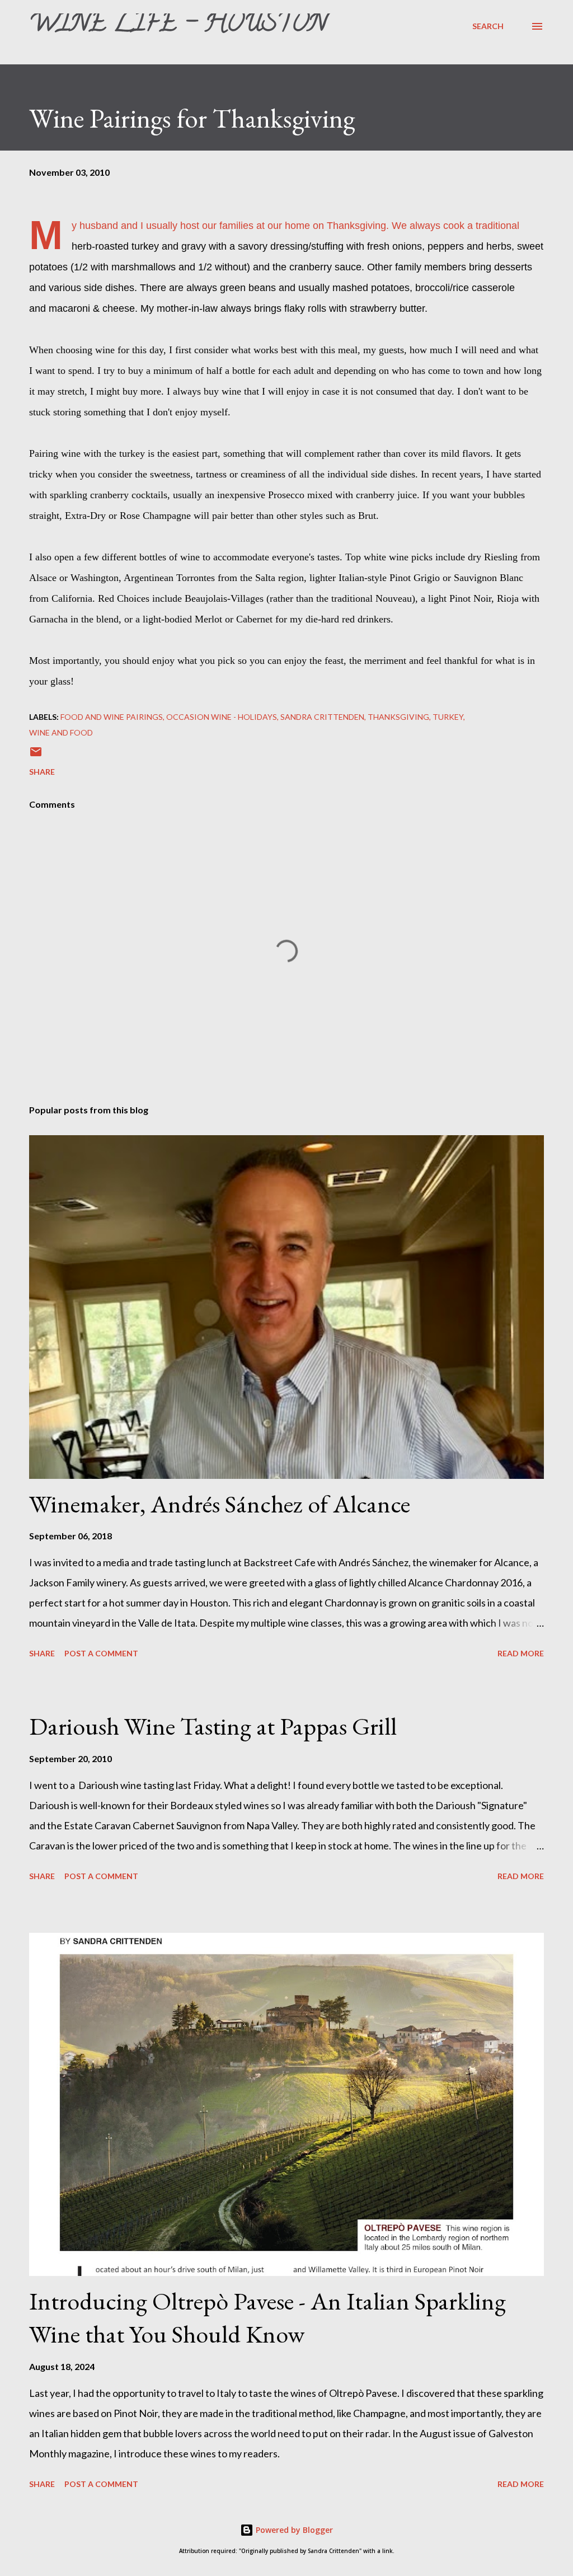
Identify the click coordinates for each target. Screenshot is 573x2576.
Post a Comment (101, 1653)
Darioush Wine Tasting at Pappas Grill (213, 1726)
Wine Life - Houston (178, 26)
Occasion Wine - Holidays (222, 717)
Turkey (448, 717)
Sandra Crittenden (322, 717)
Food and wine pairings (112, 717)
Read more (521, 1653)
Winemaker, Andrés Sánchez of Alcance (220, 1504)
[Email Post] (36, 755)
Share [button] (42, 772)
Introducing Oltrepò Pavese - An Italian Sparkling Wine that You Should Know (267, 2317)
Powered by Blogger (293, 2530)
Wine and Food (61, 732)
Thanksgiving (398, 717)
